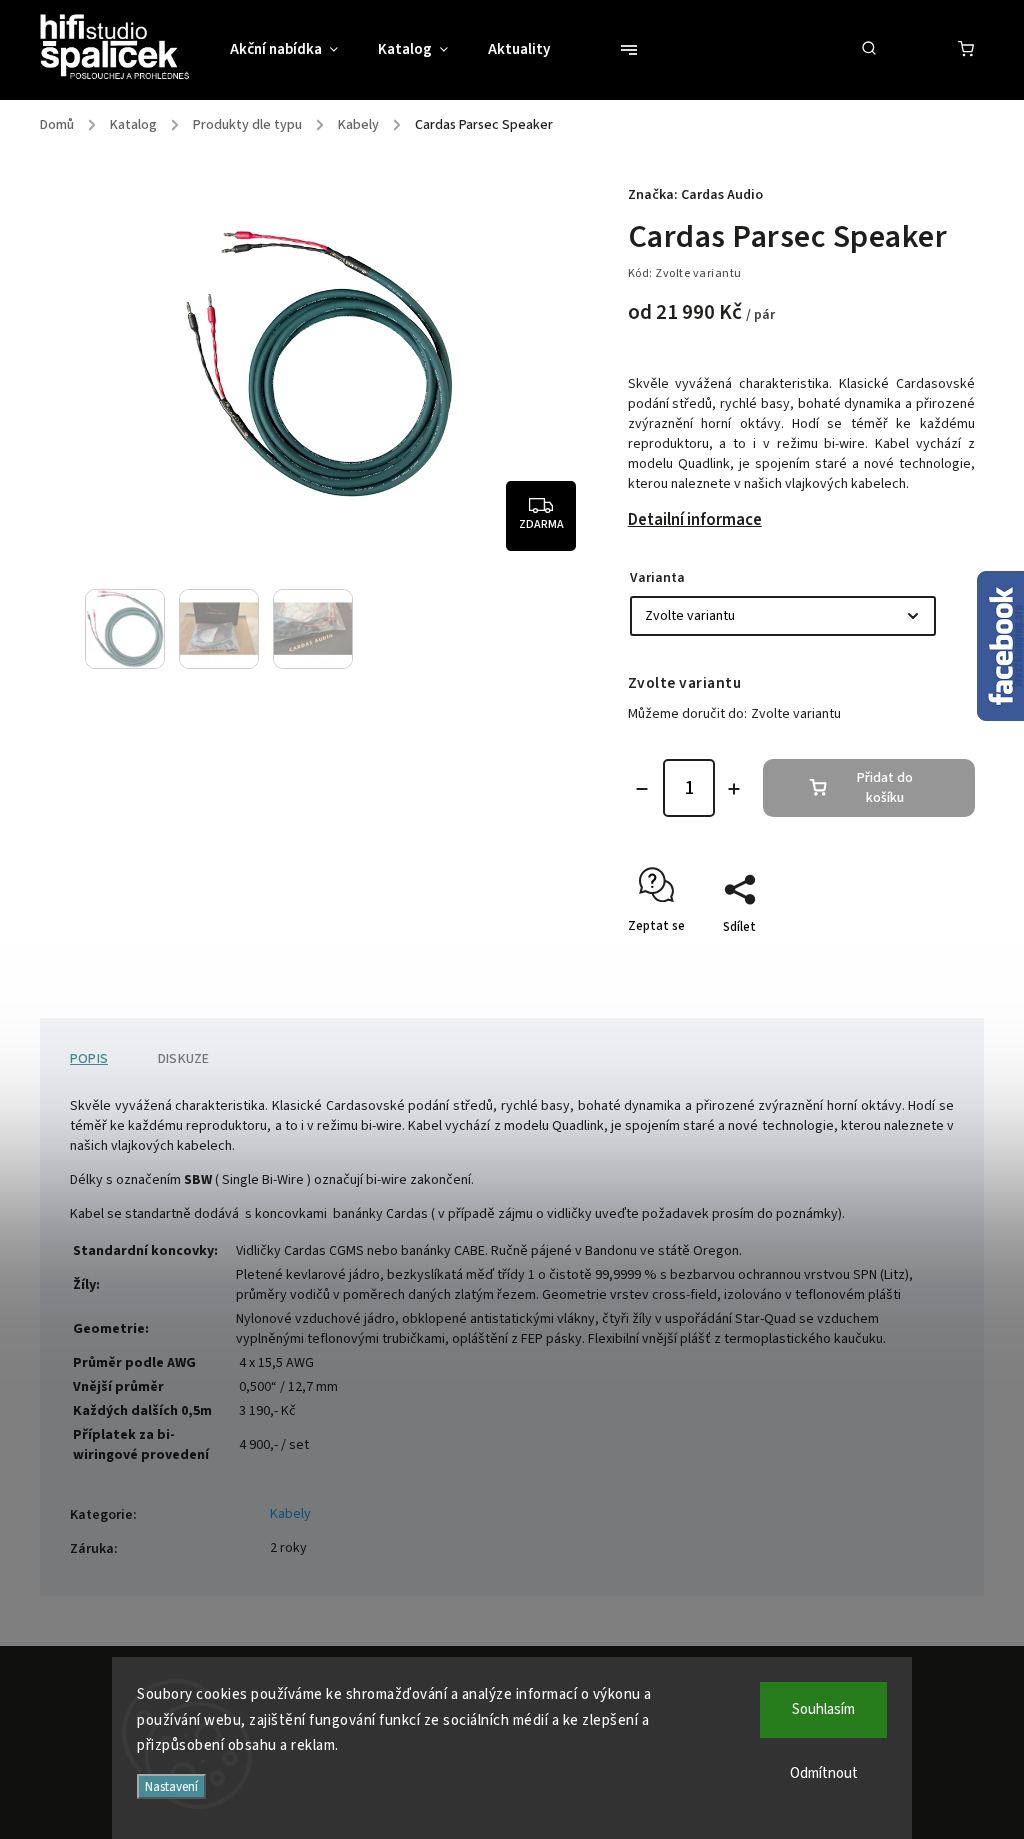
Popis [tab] (89, 1059)
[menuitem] (294, 50)
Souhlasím (823, 1709)
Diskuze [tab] (183, 1059)
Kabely (290, 1514)
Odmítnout (824, 1773)
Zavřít (912, 962)
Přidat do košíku (885, 788)
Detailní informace (695, 520)
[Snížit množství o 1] (642, 789)
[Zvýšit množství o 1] (734, 789)
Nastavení (171, 1786)
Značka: (695, 195)
